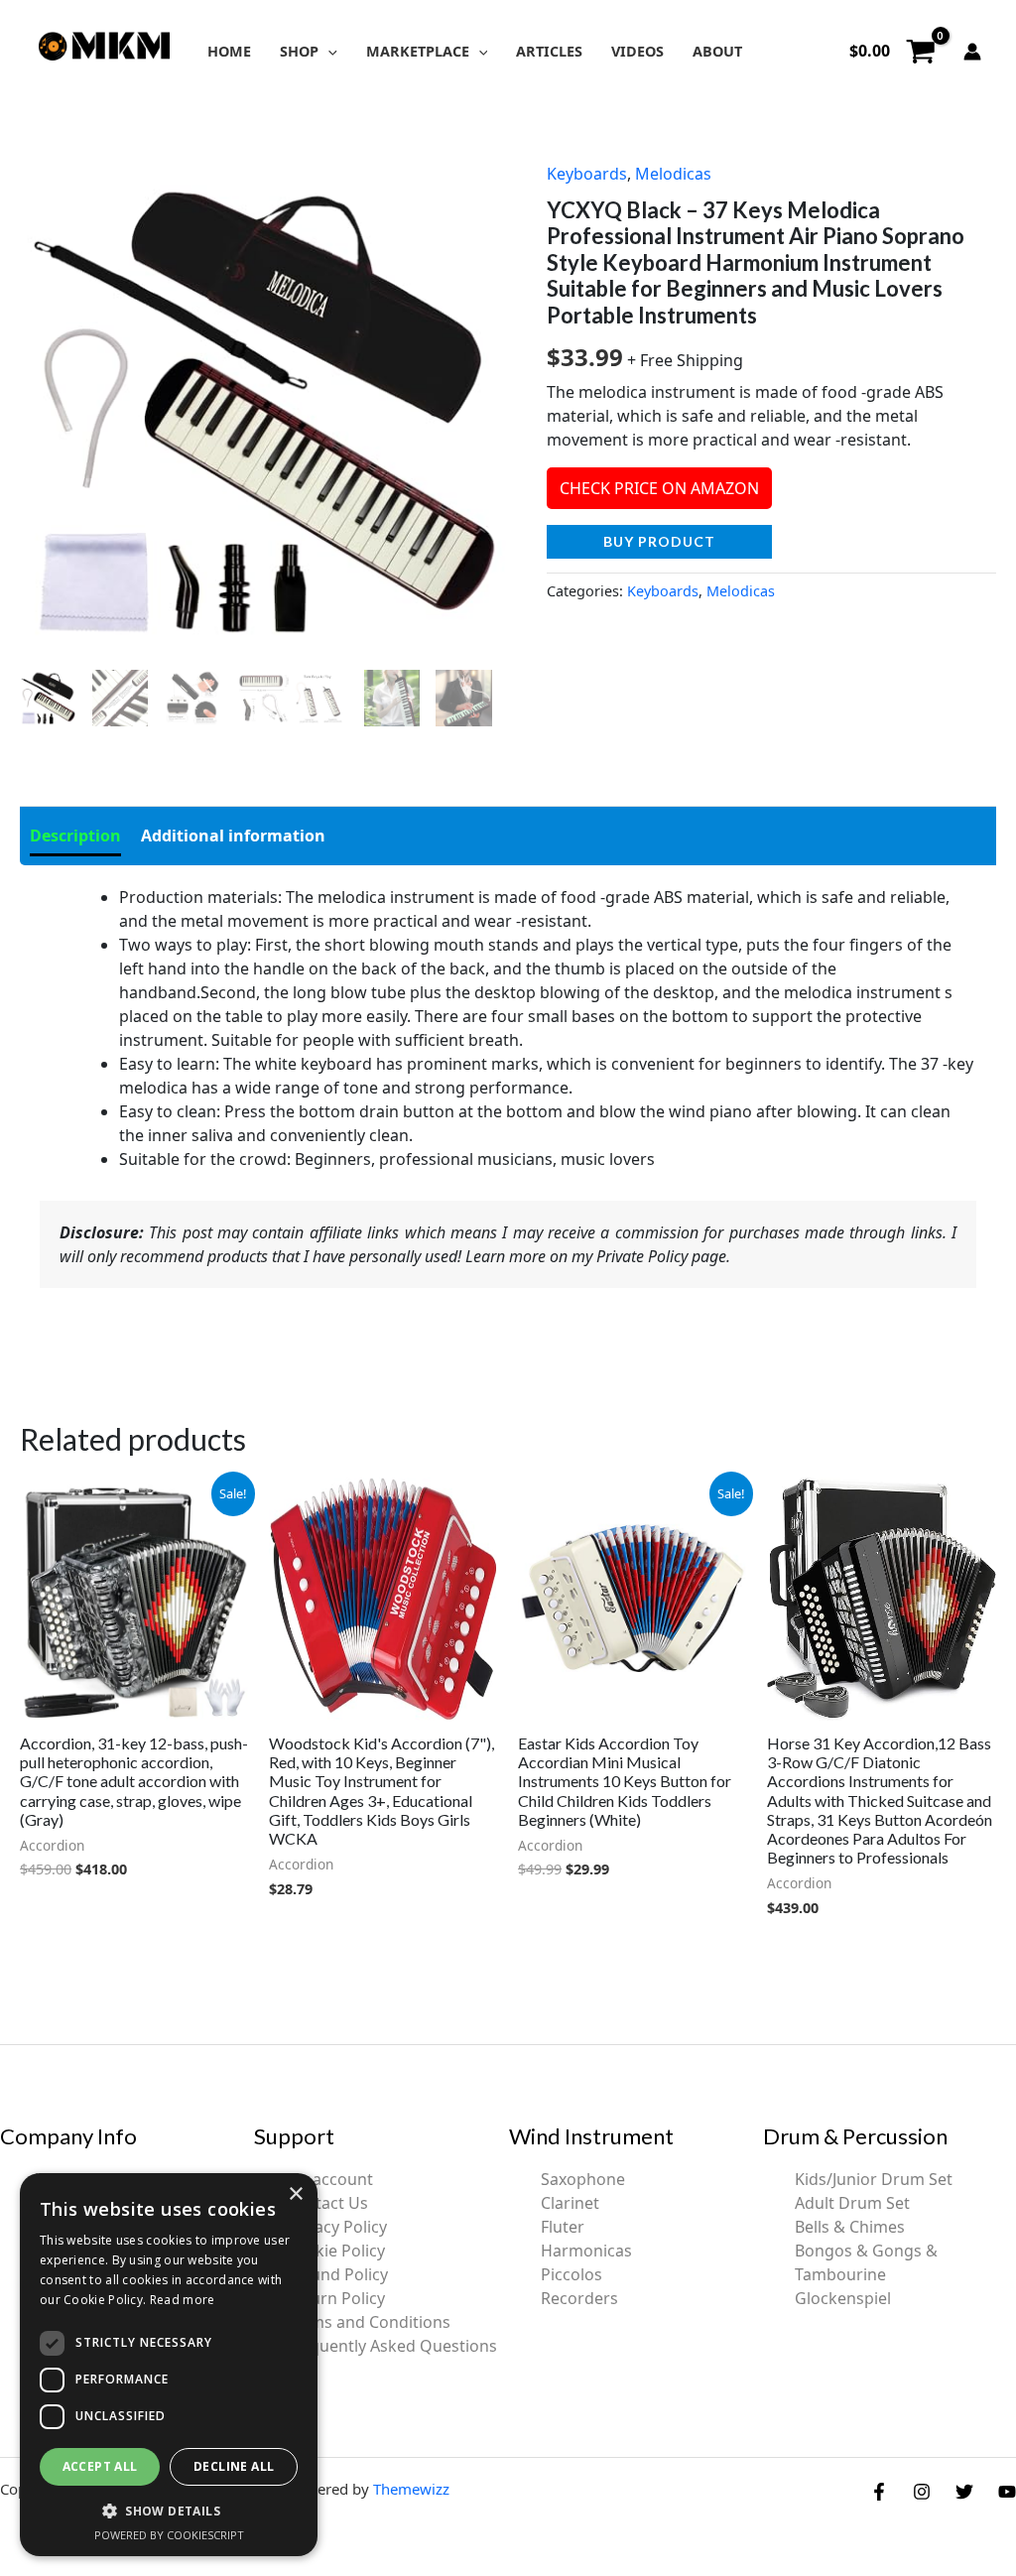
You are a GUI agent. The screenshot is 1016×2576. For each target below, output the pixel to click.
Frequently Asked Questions (391, 2346)
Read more (183, 2300)
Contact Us (327, 2203)
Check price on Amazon (659, 488)
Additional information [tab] (233, 836)
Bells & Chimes (850, 2227)
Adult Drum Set (852, 2203)
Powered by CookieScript (169, 2535)
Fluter (563, 2227)
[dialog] (169, 2365)
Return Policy (335, 2298)
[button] (328, 51)
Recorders (579, 2298)
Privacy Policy (336, 2227)
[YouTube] (1007, 2492)
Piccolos (571, 2274)
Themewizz (411, 2489)
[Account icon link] (972, 52)
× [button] (295, 2194)
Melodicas (673, 174)
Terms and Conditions (368, 2322)
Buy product (659, 541)
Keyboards (587, 174)
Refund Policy (337, 2274)
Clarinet (570, 2203)
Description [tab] (75, 836)
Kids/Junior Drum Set (874, 2179)
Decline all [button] (234, 2466)
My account (329, 2179)
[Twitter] (964, 2492)
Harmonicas (586, 2251)
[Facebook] (879, 2492)
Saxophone (583, 2179)
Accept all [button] (100, 2466)
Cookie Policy (335, 2251)
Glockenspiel (843, 2298)
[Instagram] (922, 2492)
